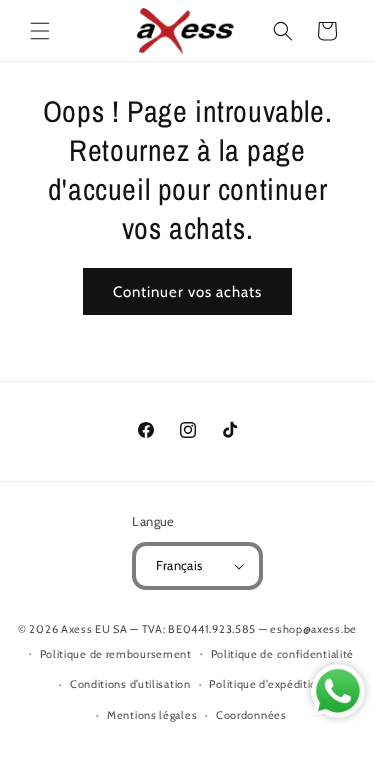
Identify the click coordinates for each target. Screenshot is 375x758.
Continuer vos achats (187, 292)
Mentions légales (152, 715)
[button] (40, 31)
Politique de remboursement (116, 654)
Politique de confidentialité (283, 654)
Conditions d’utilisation (130, 684)
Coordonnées (251, 715)
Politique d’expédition (266, 684)
